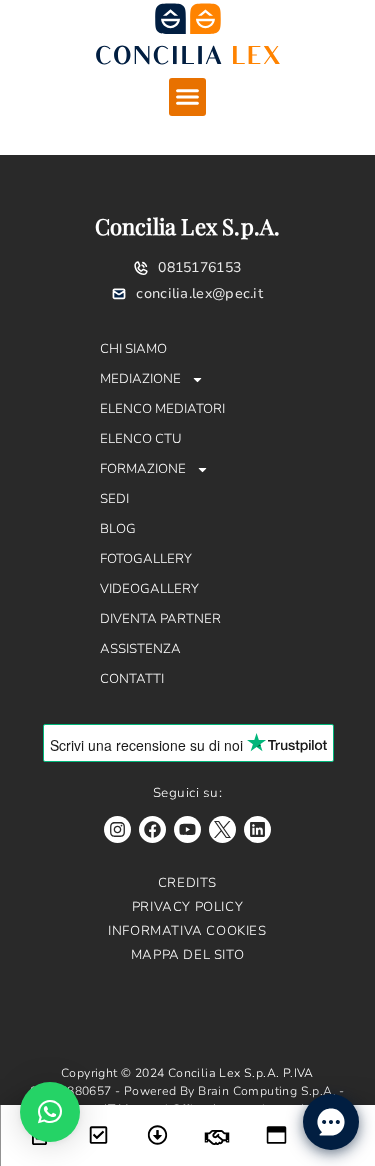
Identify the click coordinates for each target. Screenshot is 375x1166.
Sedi (114, 499)
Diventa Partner (160, 619)
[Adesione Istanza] (98, 1122)
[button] (188, 97)
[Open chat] (331, 1122)
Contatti (132, 679)
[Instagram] (117, 829)
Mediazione (140, 379)
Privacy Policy (187, 907)
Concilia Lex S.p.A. (188, 226)
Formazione (143, 469)
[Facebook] (152, 829)
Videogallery (149, 589)
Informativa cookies (187, 931)
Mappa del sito (187, 955)
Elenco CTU (141, 439)
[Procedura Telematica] (276, 1122)
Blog (118, 529)
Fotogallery (146, 559)
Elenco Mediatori (162, 409)
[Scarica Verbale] (157, 1122)
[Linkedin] (257, 829)
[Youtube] (187, 829)
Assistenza (140, 649)
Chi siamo (133, 349)
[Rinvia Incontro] (217, 1125)
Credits (187, 883)
